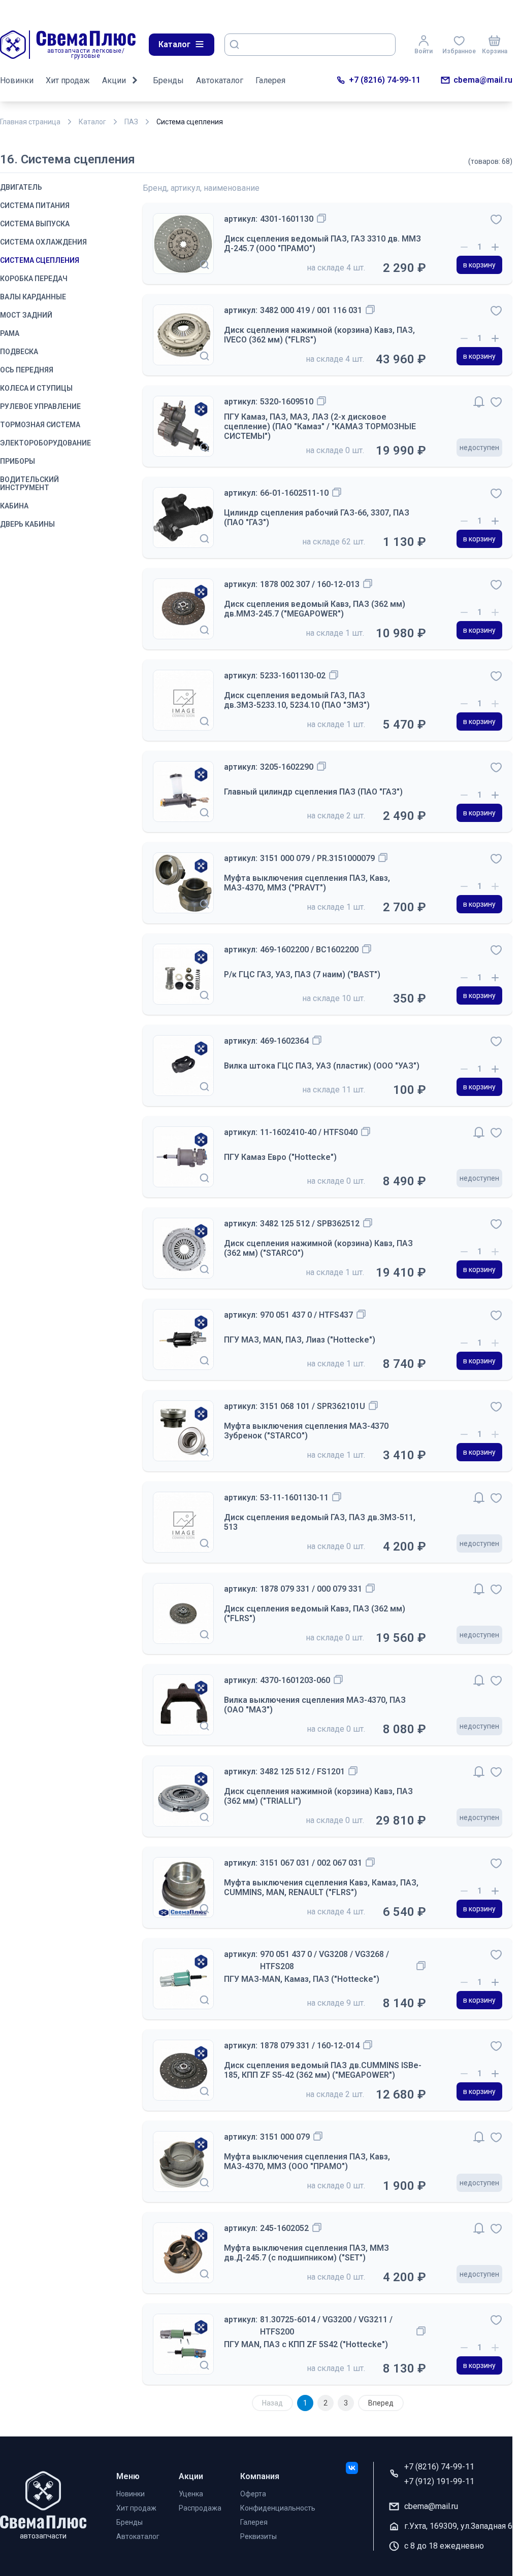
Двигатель (21, 187)
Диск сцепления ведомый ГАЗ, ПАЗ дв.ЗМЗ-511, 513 (320, 1522)
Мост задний (26, 315)
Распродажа (200, 2508)
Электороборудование (45, 443)
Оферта (253, 2494)
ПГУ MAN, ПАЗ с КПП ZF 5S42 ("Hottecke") (306, 2344)
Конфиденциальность (278, 2508)
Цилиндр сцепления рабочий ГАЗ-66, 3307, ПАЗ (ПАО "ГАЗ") (317, 518)
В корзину (479, 265)
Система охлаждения (43, 242)
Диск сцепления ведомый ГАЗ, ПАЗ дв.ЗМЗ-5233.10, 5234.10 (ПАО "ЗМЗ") (297, 700)
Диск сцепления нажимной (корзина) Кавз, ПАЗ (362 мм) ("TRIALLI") (318, 1796)
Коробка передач (34, 279)
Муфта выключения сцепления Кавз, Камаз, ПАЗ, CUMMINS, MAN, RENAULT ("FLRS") (321, 1887)
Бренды (168, 80)
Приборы (18, 461)
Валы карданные (33, 297)
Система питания (35, 205)
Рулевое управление (40, 406)
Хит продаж (68, 80)
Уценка (191, 2494)
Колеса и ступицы (36, 388)
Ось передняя (27, 370)
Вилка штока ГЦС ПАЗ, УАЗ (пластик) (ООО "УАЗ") (322, 1066)
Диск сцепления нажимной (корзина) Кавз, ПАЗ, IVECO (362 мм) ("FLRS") (319, 335)
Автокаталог (220, 80)
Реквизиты (258, 2536)
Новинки (17, 80)
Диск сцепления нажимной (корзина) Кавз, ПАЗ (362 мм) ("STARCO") (318, 1248)
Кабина (14, 506)
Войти (424, 51)
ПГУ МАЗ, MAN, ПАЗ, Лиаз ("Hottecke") (300, 1340)
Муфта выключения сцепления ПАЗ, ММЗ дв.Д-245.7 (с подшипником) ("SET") (306, 2253)
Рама (10, 333)
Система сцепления (40, 260)
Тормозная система (40, 425)
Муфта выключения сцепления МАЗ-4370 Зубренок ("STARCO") (306, 1431)
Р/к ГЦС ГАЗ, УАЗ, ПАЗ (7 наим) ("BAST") (302, 974)
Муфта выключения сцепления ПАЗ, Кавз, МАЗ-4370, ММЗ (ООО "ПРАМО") (307, 2161)
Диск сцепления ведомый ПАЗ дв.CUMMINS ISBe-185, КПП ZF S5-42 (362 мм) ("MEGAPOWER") (323, 2070)
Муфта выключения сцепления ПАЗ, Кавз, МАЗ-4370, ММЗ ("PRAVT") (307, 883)
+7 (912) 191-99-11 (439, 2481)
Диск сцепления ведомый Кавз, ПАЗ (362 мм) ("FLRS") (315, 1613)
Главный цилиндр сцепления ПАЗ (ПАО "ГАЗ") (313, 792)
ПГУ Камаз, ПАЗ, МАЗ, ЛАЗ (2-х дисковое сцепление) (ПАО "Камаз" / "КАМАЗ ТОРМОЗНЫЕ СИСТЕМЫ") (320, 426)
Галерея (270, 80)
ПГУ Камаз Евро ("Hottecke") (280, 1157)
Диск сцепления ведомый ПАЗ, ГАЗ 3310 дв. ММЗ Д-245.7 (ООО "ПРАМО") (322, 244)
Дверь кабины (27, 524)
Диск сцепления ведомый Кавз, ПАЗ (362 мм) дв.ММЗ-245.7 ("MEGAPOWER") (315, 609)
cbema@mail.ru (483, 80)
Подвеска (19, 352)
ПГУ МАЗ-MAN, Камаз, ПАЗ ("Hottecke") (302, 1979)
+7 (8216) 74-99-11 (385, 80)
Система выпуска (35, 224)
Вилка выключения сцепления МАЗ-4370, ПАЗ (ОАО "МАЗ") (315, 1705)
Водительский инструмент (29, 484)
